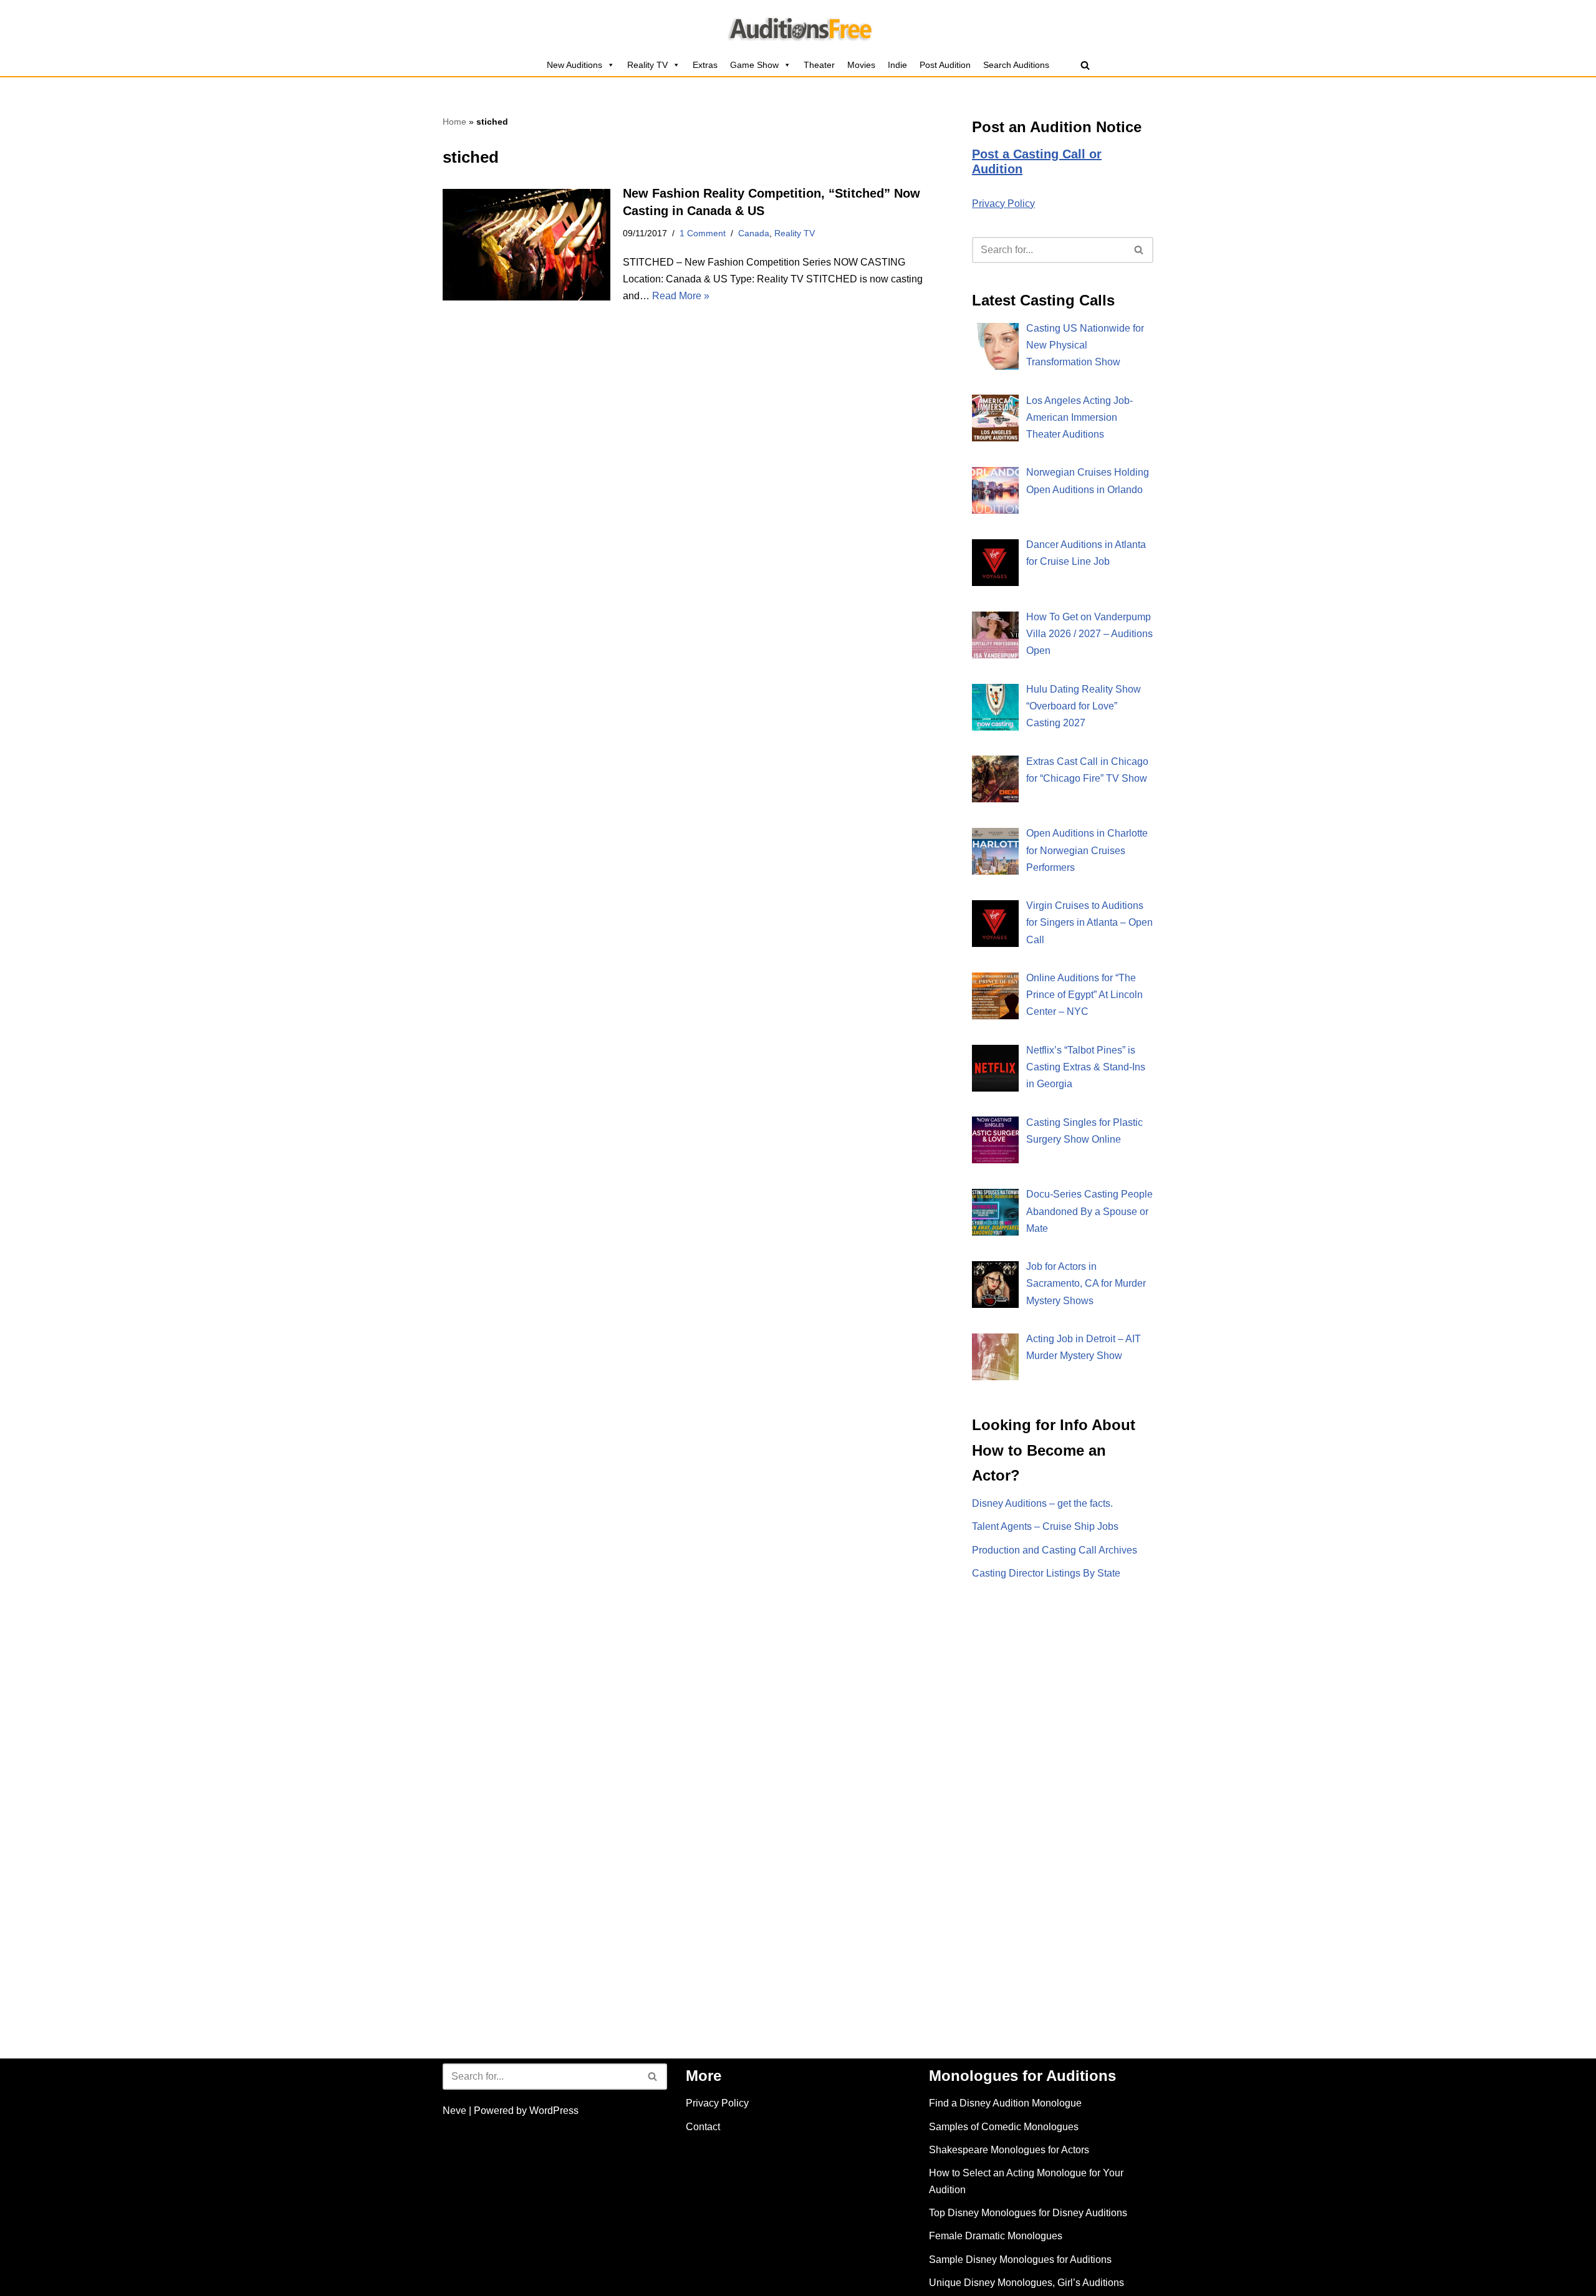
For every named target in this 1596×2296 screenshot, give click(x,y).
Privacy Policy (1003, 204)
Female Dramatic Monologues (996, 2236)
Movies (861, 65)
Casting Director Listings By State (1046, 1573)
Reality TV (647, 65)
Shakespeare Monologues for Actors (1009, 2150)
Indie (897, 65)
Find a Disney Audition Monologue (1005, 2103)
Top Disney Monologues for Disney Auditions (1028, 2213)
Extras (705, 65)
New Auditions (574, 65)
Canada (754, 233)
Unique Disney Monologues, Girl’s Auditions (1026, 2283)
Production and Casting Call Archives (1055, 1550)
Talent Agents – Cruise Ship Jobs (1045, 1526)
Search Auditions (1016, 65)
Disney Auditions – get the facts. (1042, 1503)
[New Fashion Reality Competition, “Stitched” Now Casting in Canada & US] (526, 245)
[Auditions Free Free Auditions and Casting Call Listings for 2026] (798, 27)
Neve (454, 2111)
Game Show (754, 65)
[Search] (1085, 65)
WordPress (554, 2111)
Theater (819, 65)
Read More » (681, 296)
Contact (703, 2127)
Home (454, 122)
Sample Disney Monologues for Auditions (1020, 2260)
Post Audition (945, 65)
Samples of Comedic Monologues (1004, 2127)
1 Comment (703, 233)
